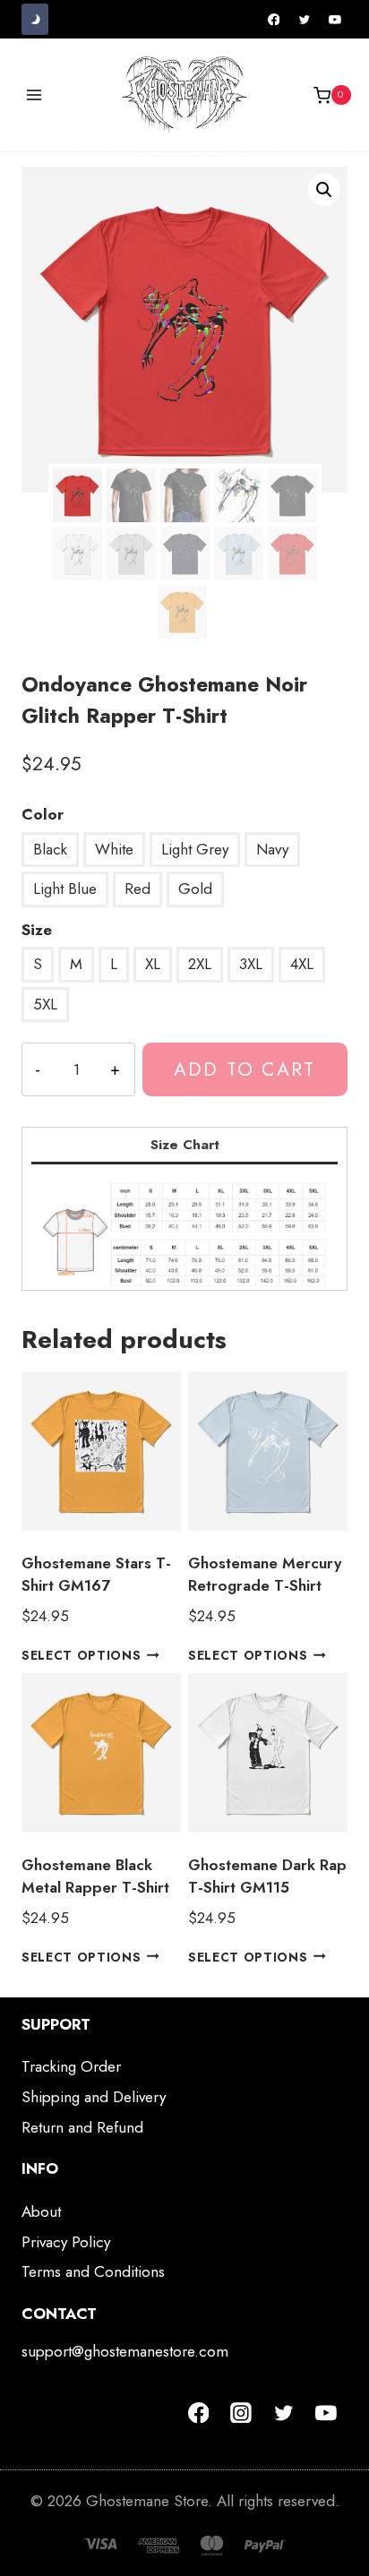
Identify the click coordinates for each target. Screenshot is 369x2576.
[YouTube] (335, 20)
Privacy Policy (66, 2242)
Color (43, 814)
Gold (195, 889)
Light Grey (195, 849)
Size (37, 930)
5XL (45, 1004)
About (41, 2211)
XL (153, 964)
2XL (200, 964)
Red (137, 889)
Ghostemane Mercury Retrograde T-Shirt (265, 1575)
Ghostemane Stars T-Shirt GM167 (96, 1575)
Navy (272, 849)
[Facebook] (274, 20)
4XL (302, 964)
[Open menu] (34, 95)
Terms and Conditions (93, 2271)
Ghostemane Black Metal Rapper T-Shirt (95, 1876)
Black (50, 849)
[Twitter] (305, 20)
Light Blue (65, 889)
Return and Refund (82, 2127)
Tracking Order (71, 2066)
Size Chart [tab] (185, 1145)
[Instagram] (241, 2413)
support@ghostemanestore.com (125, 2351)
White (114, 849)
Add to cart (245, 1069)
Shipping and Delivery (94, 2097)
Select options (82, 1654)
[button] (324, 190)
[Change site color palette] (35, 19)
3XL (251, 964)
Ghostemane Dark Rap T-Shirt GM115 (267, 1876)
